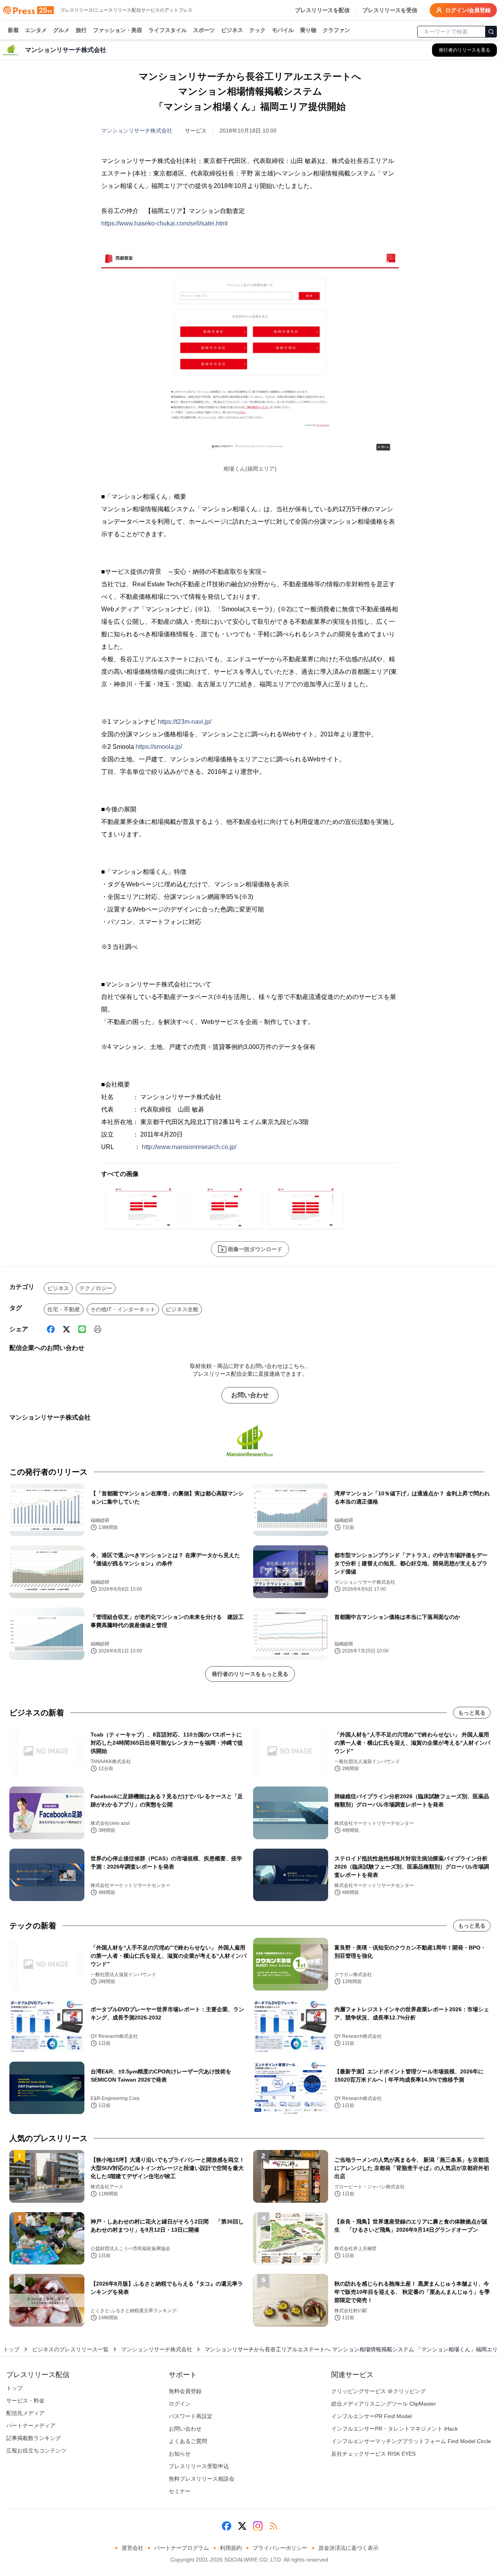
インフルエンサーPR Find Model (371, 2416)
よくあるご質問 (188, 2441)
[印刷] (98, 1329)
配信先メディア (25, 2413)
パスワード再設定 (191, 2416)
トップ (11, 2349)
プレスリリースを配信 (322, 10)
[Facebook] (51, 1329)
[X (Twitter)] (66, 1329)
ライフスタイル (168, 30)
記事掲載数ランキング (34, 2438)
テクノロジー (96, 1288)
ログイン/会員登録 (468, 10)
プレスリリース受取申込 (199, 2466)
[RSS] (273, 2526)
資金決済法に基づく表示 (348, 2548)
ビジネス (232, 30)
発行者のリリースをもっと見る (250, 1674)
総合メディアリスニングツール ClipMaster (384, 2404)
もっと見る (472, 1713)
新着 (13, 30)
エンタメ (36, 30)
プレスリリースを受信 (390, 10)
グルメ (61, 30)
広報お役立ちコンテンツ (36, 2451)
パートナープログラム (182, 2548)
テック (257, 30)
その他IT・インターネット (123, 1309)
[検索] (491, 32)
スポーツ (204, 30)
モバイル (283, 30)
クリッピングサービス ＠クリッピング (379, 2391)
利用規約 (231, 2548)
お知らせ (180, 2454)
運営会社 (132, 2548)
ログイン (180, 2404)
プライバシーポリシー (280, 2548)
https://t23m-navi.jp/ (185, 722)
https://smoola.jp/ (159, 747)
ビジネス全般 (182, 1309)
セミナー (180, 2491)
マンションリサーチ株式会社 (137, 131)
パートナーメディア (31, 2426)
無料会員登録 (185, 2391)
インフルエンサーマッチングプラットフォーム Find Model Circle (411, 2441)
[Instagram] (258, 2526)
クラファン (336, 30)
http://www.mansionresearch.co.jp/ (189, 1147)
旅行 (81, 30)
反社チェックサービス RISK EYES (373, 2454)
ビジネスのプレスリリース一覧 (70, 2349)
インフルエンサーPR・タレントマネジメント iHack (395, 2429)
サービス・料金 (25, 2401)
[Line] (82, 1329)
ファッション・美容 (118, 30)
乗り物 (308, 30)
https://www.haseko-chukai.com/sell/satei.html (164, 223)
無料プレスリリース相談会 (202, 2479)
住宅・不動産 (64, 1309)
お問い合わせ (250, 1395)
